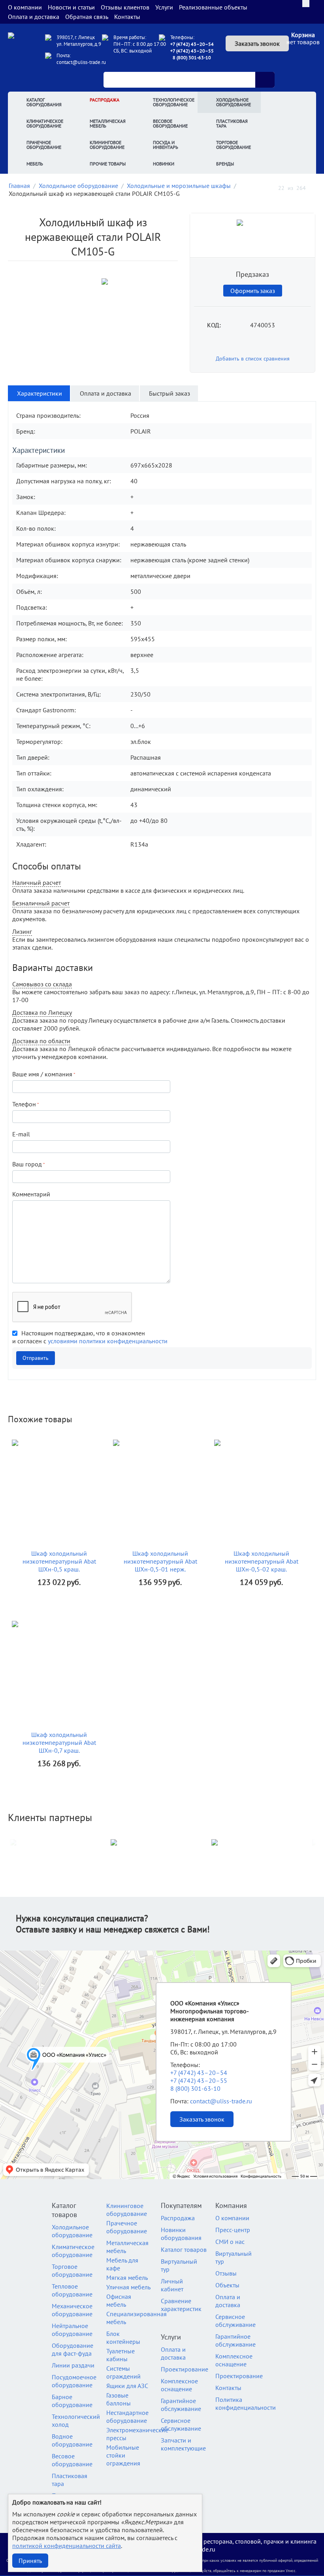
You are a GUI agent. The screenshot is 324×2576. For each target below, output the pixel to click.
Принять (30, 2561)
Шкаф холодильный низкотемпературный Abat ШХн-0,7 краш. (59, 1742)
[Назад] (271, 187)
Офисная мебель (119, 2300)
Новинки (164, 164)
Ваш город (27, 1164)
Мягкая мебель (127, 2277)
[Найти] (265, 80)
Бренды (225, 164)
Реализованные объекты (213, 7)
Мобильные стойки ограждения (123, 2455)
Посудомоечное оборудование (74, 2381)
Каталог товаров (184, 2249)
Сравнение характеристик (181, 2305)
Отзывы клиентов (125, 7)
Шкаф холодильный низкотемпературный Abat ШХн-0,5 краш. (59, 1561)
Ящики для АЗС (127, 2386)
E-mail (21, 1134)
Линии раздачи (73, 2365)
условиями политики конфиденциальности (108, 1341)
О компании (25, 7)
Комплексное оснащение (179, 2385)
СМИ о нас (230, 2242)
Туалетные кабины (121, 2355)
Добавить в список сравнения (253, 359)
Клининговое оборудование (107, 145)
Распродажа (105, 100)
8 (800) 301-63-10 (192, 57)
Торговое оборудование (234, 145)
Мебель (35, 164)
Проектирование (185, 2369)
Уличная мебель (128, 2287)
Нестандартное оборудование (127, 2416)
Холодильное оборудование (234, 102)
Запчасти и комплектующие (183, 2444)
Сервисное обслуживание (181, 2424)
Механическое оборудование (72, 2310)
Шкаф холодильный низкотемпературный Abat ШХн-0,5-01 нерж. (160, 1561)
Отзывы (226, 2273)
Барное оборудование (72, 2401)
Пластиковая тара (232, 123)
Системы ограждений (123, 2372)
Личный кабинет (172, 2285)
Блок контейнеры (123, 2338)
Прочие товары (108, 164)
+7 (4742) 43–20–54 (192, 44)
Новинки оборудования (181, 2234)
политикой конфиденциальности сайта (67, 2546)
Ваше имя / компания (42, 1074)
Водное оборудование (72, 2440)
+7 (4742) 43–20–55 (192, 51)
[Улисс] (24, 52)
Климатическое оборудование (45, 123)
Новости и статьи (71, 7)
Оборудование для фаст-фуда (73, 2349)
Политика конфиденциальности (246, 2403)
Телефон (24, 1104)
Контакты (127, 17)
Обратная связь (87, 17)
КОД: (214, 325)
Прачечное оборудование (44, 145)
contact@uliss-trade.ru (81, 62)
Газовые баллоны (119, 2399)
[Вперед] (313, 187)
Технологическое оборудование (174, 102)
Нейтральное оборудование (72, 2330)
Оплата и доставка (34, 17)
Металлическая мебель (108, 123)
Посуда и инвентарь (166, 145)
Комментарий (31, 1194)
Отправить (36, 1358)
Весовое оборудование (170, 123)
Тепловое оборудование (72, 2290)
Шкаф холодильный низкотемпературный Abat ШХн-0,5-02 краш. (262, 1561)
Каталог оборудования (44, 102)
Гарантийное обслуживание (181, 2405)
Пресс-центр (233, 2230)
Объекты (227, 2285)
